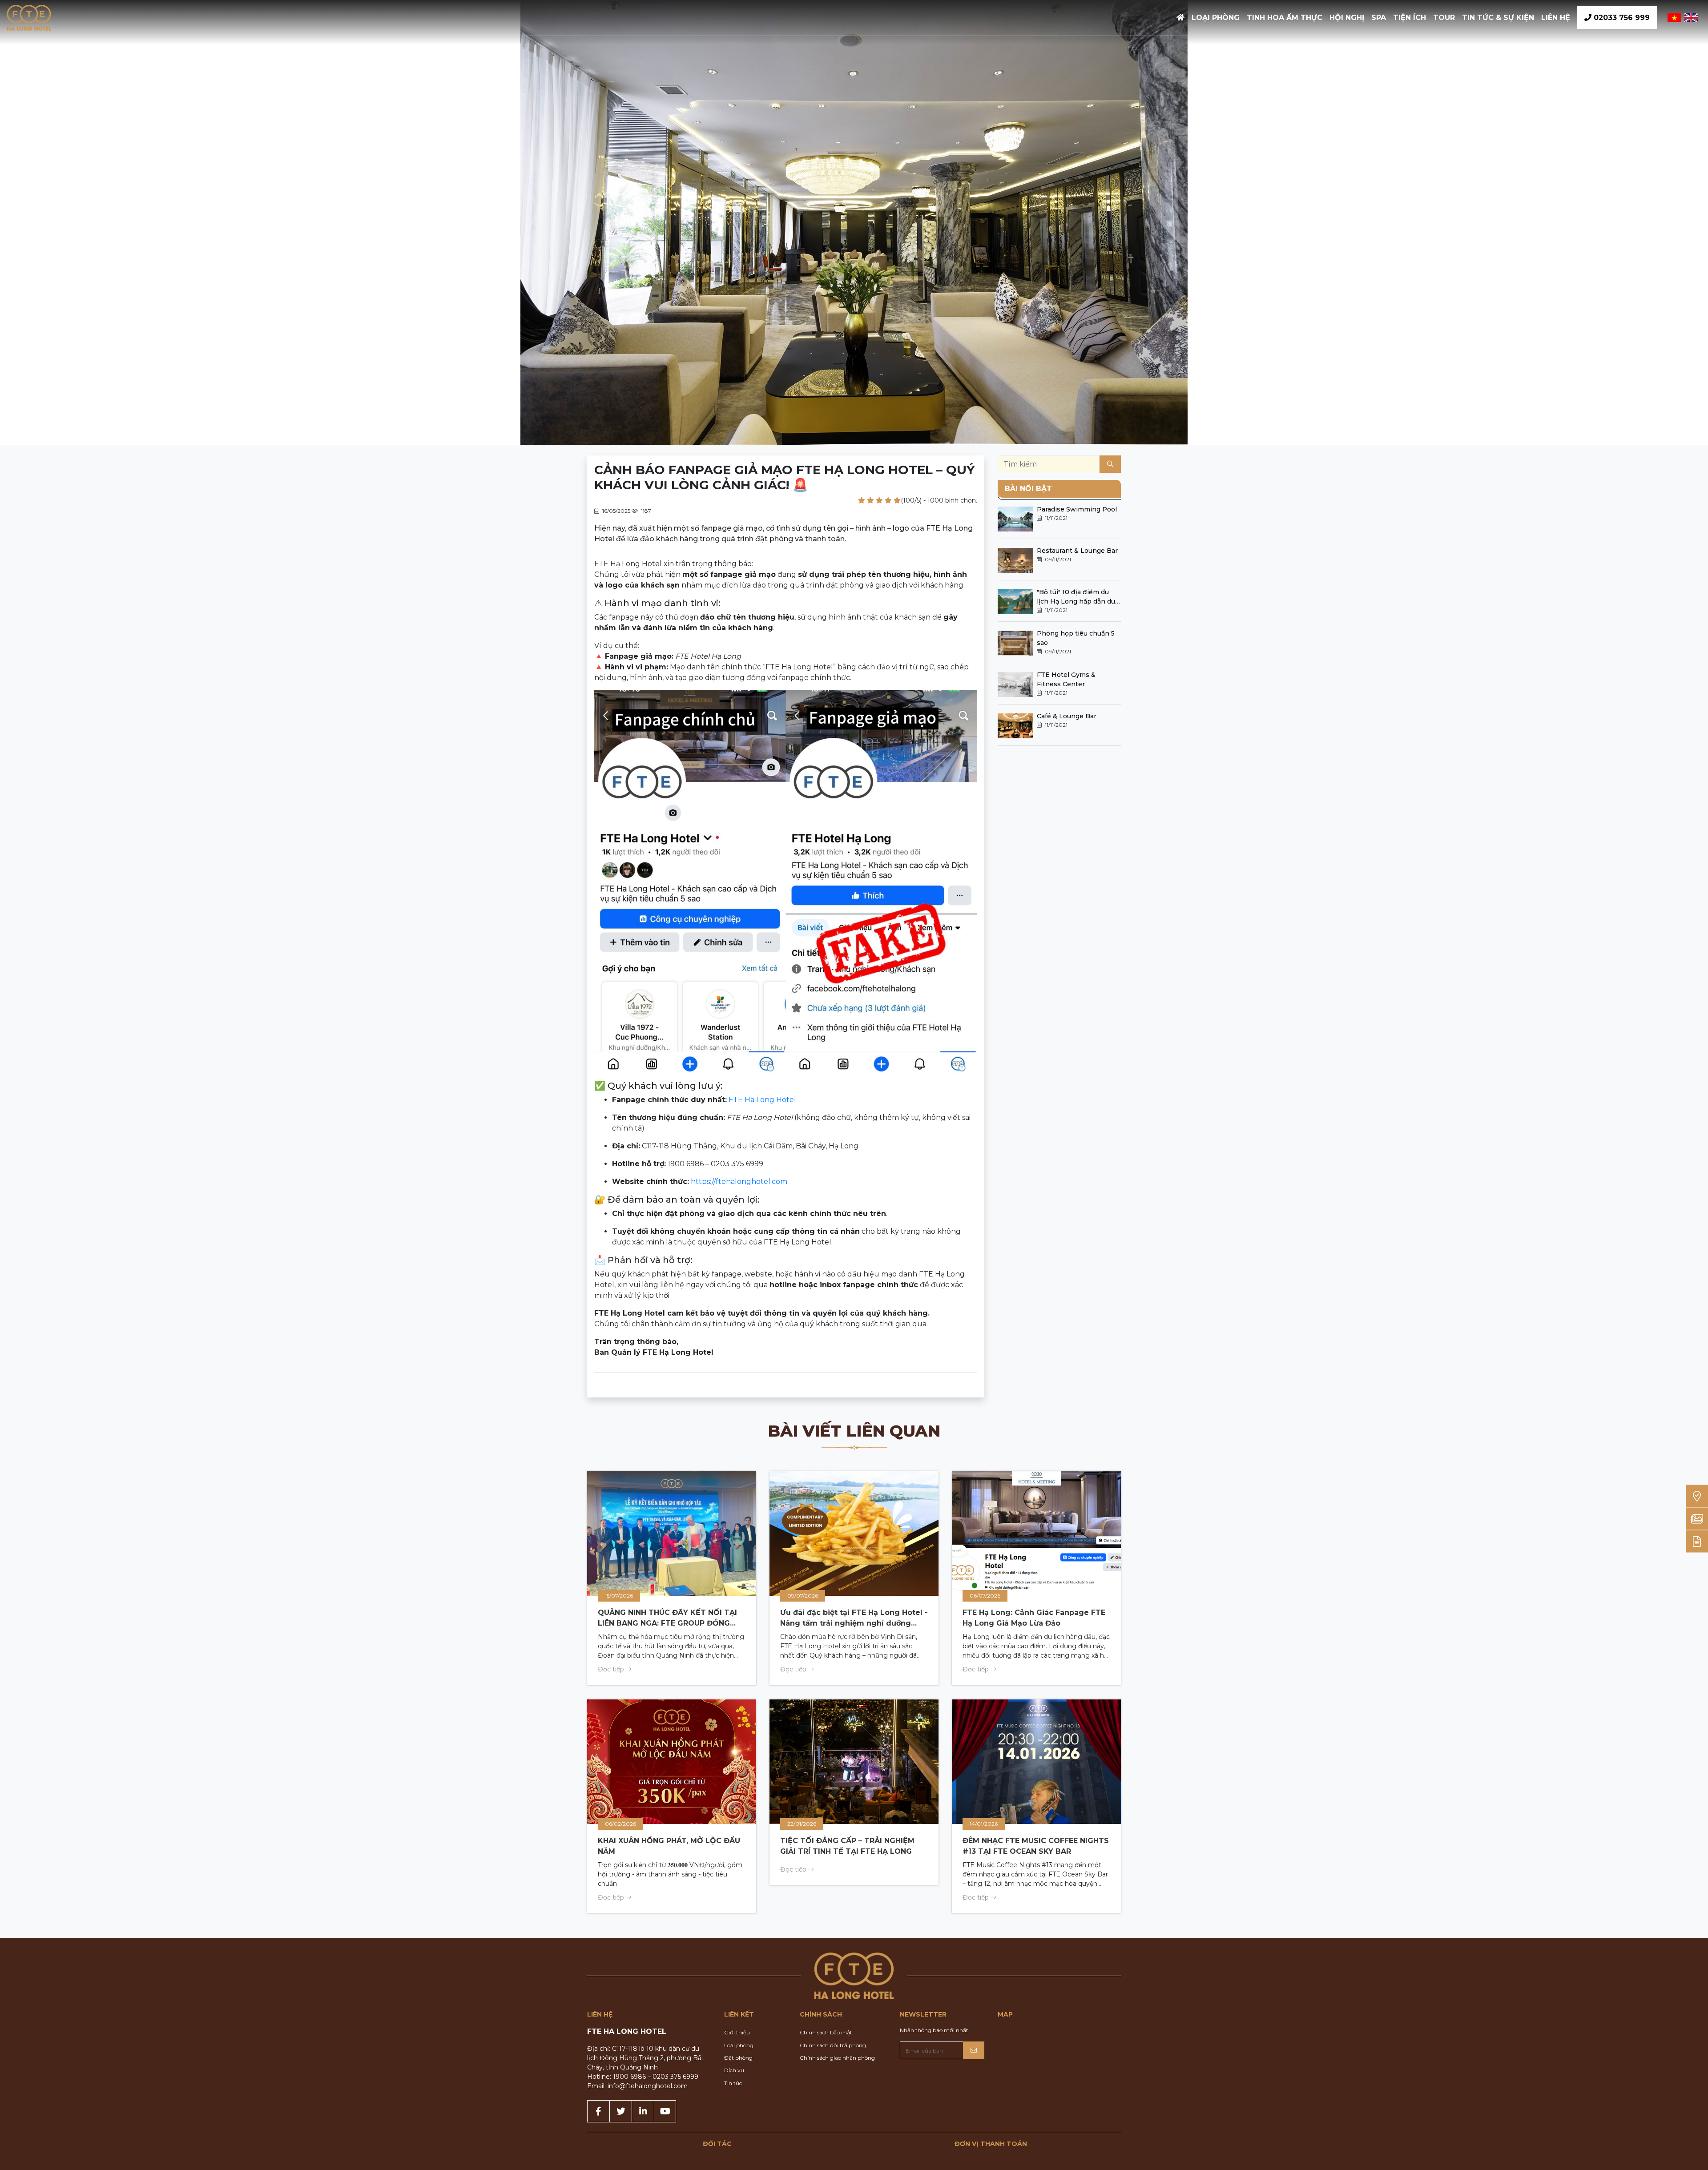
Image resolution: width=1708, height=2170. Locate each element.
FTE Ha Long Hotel (762, 1100)
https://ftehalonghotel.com (739, 1182)
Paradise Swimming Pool (1077, 509)
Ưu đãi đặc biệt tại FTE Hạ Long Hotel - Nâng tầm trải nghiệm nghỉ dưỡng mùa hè (854, 1623)
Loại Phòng (1216, 18)
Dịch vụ (734, 2070)
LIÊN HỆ (1556, 18)
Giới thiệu (737, 2032)
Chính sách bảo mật (826, 2032)
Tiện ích (1410, 18)
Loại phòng (739, 2045)
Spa (1379, 18)
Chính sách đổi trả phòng (833, 2045)
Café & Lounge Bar (1067, 716)
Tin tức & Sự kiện (1498, 18)
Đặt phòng (738, 2058)
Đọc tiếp (612, 1669)
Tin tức (733, 2083)
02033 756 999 (1621, 18)
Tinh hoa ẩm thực (1285, 18)
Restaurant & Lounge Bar (1077, 551)
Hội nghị (1347, 18)
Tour (1444, 18)
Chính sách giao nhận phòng (837, 2058)
